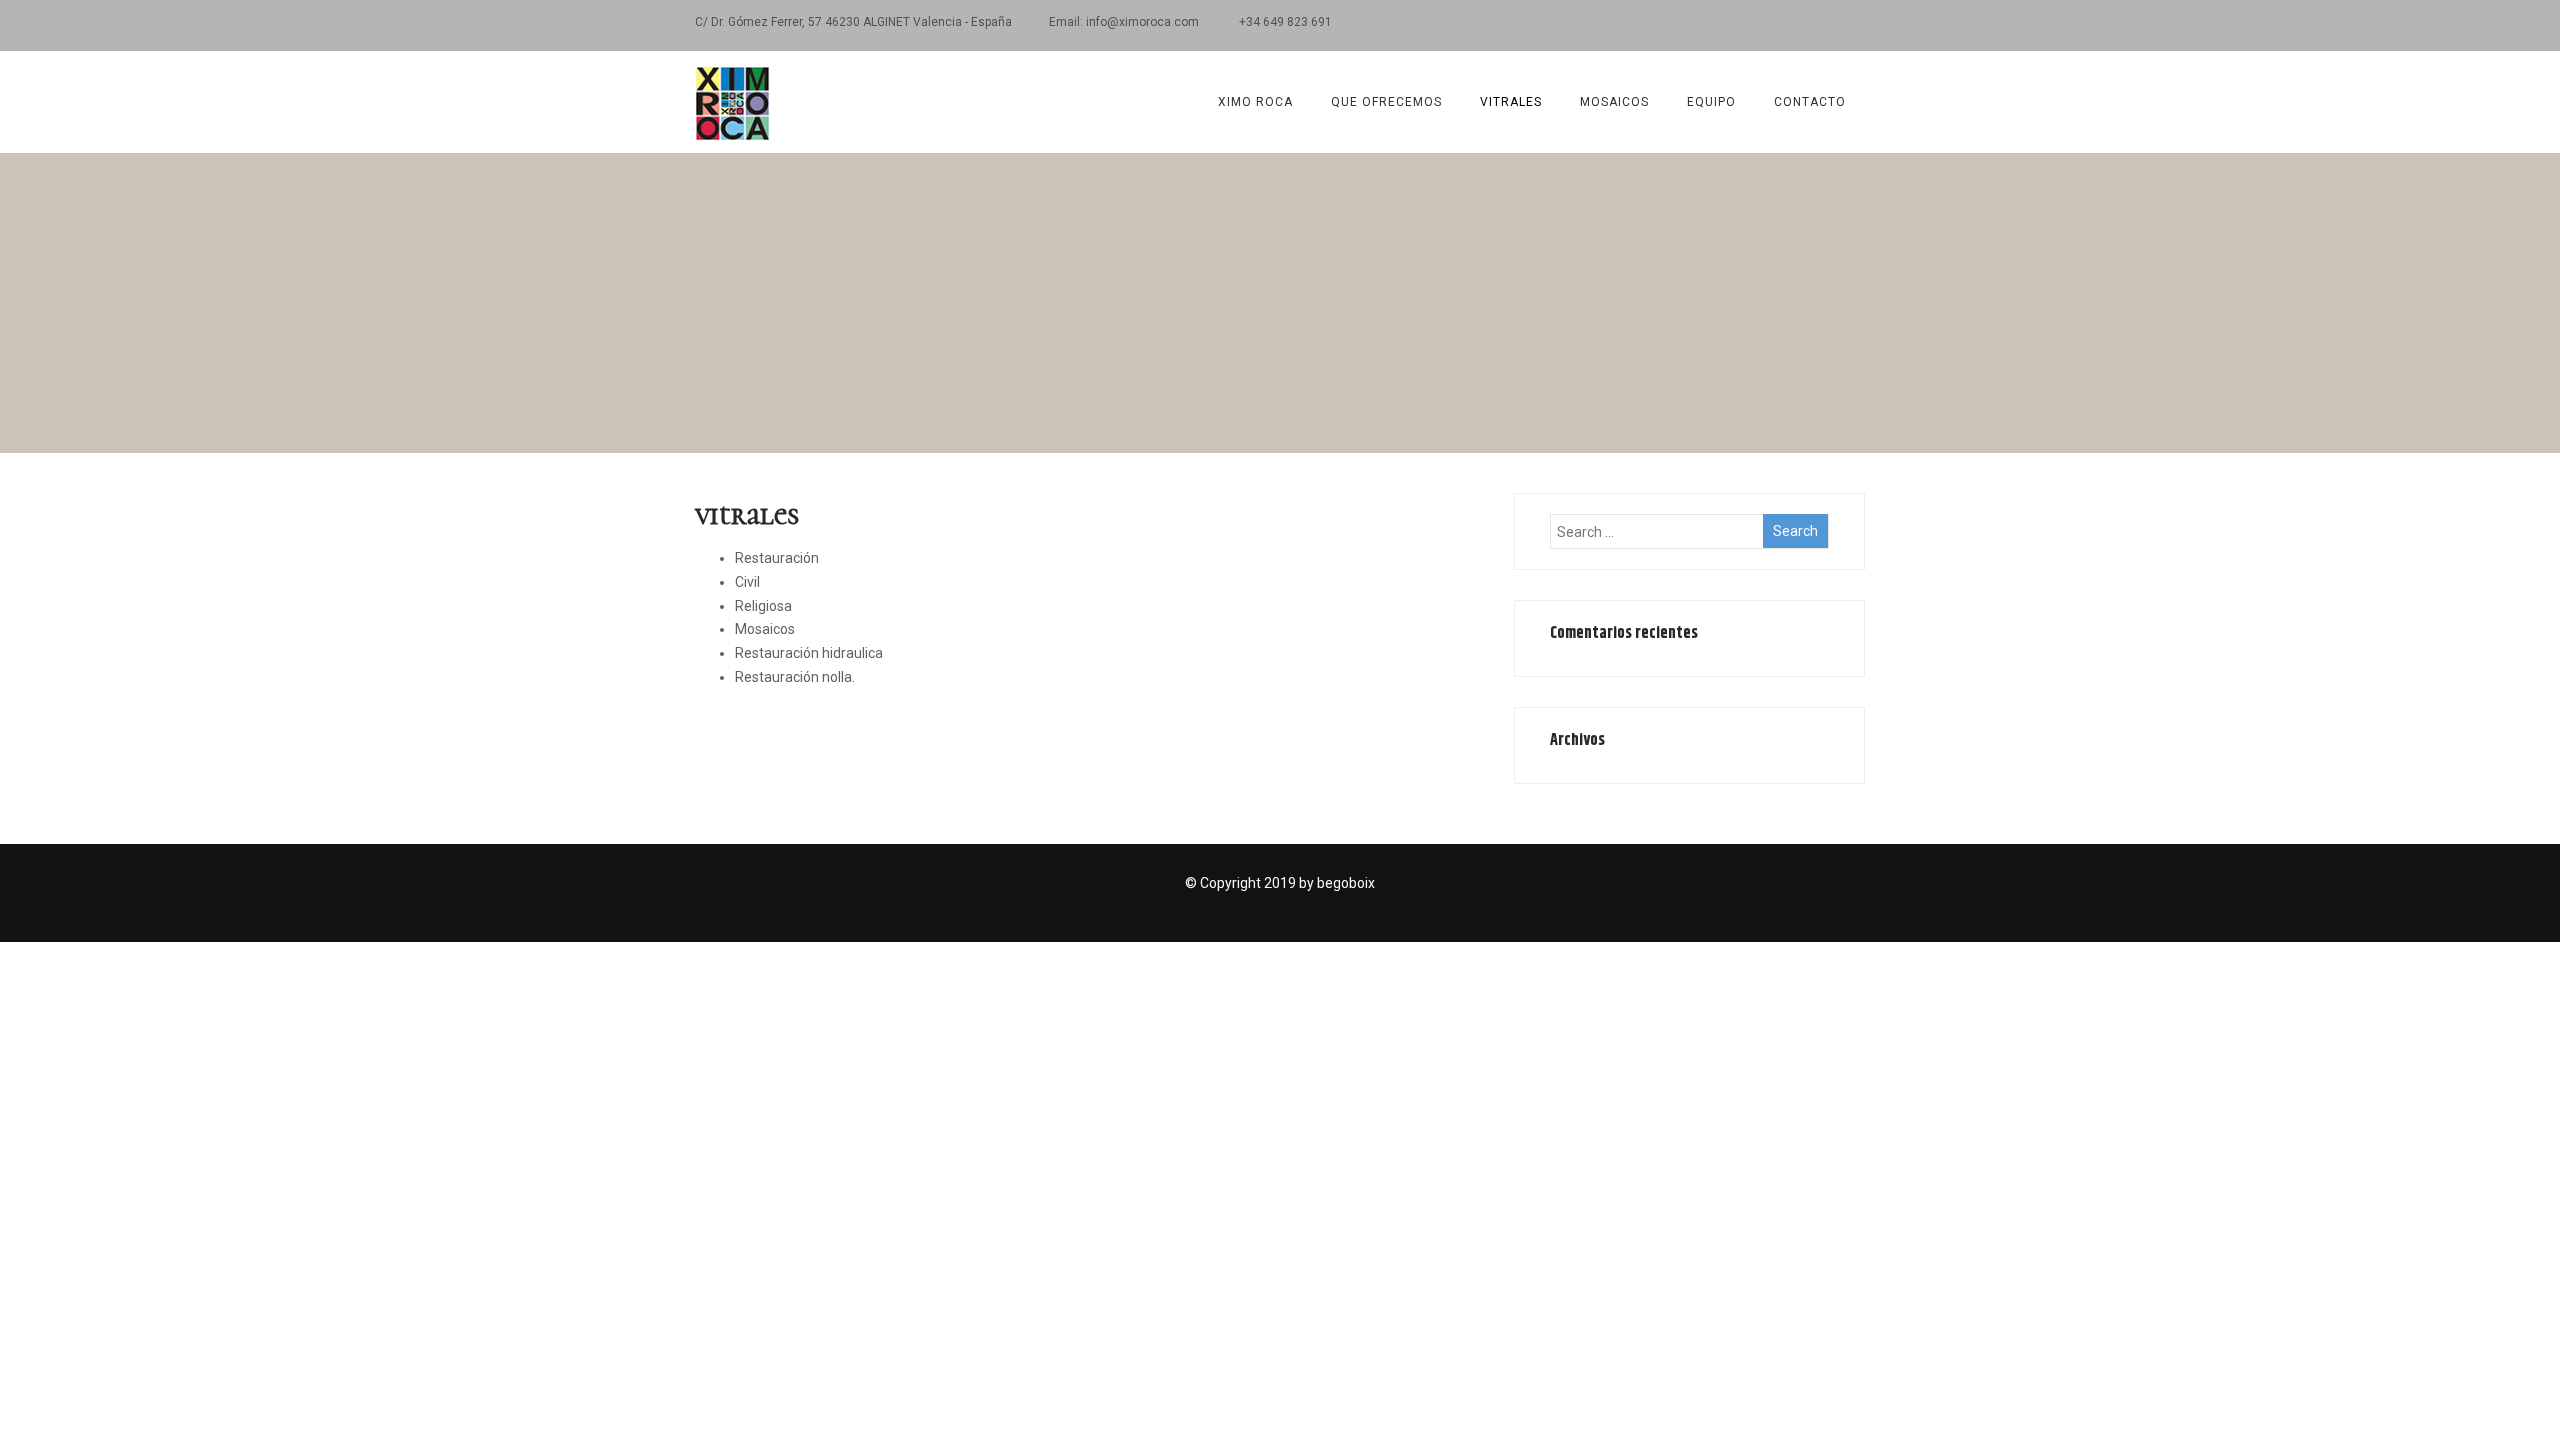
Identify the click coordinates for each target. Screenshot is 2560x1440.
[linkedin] (1812, 25)
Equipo (1711, 102)
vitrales (1511, 102)
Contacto (1810, 102)
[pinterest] (1847, 25)
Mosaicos (1614, 102)
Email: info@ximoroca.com (1125, 22)
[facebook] (1707, 25)
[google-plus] (1777, 25)
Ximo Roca (1255, 102)
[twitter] (1742, 25)
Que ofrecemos (1386, 102)
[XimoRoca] (732, 59)
